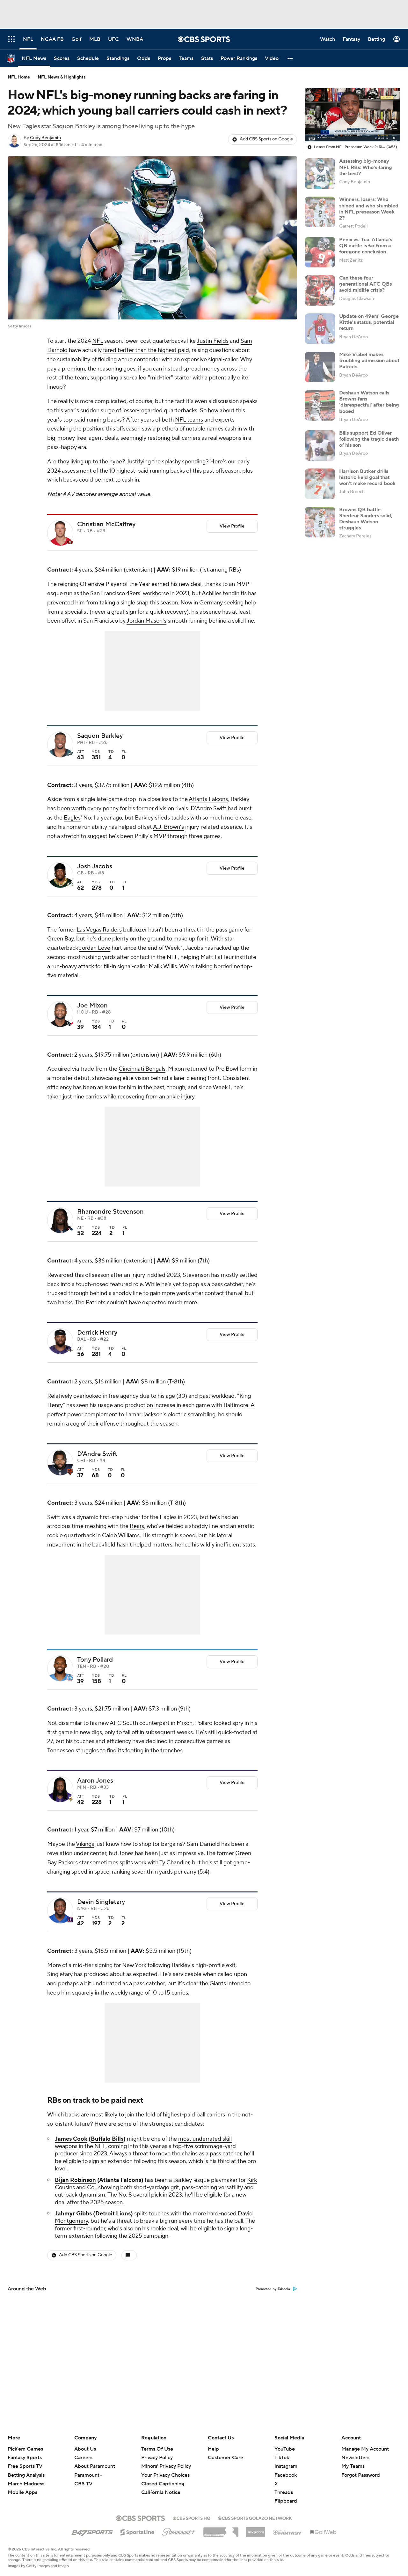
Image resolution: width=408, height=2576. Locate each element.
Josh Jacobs (95, 866)
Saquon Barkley (100, 736)
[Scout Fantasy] (288, 2532)
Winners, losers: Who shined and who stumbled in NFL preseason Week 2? (369, 209)
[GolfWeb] (323, 2532)
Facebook (286, 2475)
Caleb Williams (121, 1535)
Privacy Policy (157, 2458)
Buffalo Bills (107, 2139)
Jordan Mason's (146, 621)
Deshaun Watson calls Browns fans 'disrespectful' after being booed (369, 402)
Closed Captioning (163, 2478)
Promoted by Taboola (273, 2289)
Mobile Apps (22, 2492)
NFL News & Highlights (62, 77)
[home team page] (70, 542)
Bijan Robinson (75, 2180)
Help (213, 2449)
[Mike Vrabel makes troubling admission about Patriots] (320, 367)
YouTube (285, 2449)
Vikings (85, 1844)
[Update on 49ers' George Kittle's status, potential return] (320, 329)
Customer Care (226, 2458)
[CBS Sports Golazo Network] (255, 2518)
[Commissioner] (221, 2530)
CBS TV (83, 2484)
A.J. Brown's (168, 827)
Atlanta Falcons (208, 799)
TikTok (282, 2458)
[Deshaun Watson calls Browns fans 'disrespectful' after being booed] (320, 405)
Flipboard (286, 2501)
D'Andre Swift (208, 809)
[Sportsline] (138, 2531)
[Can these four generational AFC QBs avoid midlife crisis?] (320, 290)
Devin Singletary (101, 1902)
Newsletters (355, 2458)
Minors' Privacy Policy (166, 2466)
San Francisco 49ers (115, 593)
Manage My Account (365, 2449)
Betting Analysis (26, 2475)
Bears (137, 1526)
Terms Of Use (157, 2449)
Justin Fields (213, 341)
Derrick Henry (97, 1333)
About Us (85, 2449)
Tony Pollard (95, 1660)
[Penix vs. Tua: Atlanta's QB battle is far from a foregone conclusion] (320, 252)
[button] (290, 58)
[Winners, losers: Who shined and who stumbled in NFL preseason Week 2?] (320, 212)
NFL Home (19, 77)
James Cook (71, 2139)
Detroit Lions (113, 2214)
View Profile (232, 526)
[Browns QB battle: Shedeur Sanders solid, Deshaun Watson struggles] (320, 522)
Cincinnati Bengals (142, 1069)
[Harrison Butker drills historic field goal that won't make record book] (320, 484)
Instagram (286, 2466)
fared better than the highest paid (146, 350)
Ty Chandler (174, 1863)
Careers (83, 2458)
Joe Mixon (92, 1006)
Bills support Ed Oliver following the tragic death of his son (369, 439)
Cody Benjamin (45, 138)
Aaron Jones (95, 1781)
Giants (218, 1984)
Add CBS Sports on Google (266, 139)
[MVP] (256, 2530)
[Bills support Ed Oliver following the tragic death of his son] (320, 446)
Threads (284, 2492)
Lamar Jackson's (146, 1415)
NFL (98, 341)
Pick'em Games (25, 2449)
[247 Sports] (92, 2531)
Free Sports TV (25, 2466)
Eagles (72, 818)
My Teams (353, 2466)
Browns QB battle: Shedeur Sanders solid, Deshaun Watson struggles (366, 519)
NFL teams (189, 420)
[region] (353, 115)
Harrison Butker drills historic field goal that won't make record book (367, 477)
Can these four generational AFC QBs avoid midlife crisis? (365, 284)
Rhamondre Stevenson (110, 1212)
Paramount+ (88, 2475)
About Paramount (95, 2466)
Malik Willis (163, 966)
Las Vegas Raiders (99, 930)
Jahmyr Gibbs (73, 2214)
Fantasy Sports (25, 2458)
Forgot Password (361, 2475)
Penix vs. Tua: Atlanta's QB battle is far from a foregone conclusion (366, 246)
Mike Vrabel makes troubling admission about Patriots (369, 361)
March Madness (26, 2484)
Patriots (96, 1303)
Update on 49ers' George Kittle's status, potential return (369, 322)
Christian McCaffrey (106, 524)
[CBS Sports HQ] (192, 2518)
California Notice (161, 2486)
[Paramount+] (179, 2531)
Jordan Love (95, 948)
